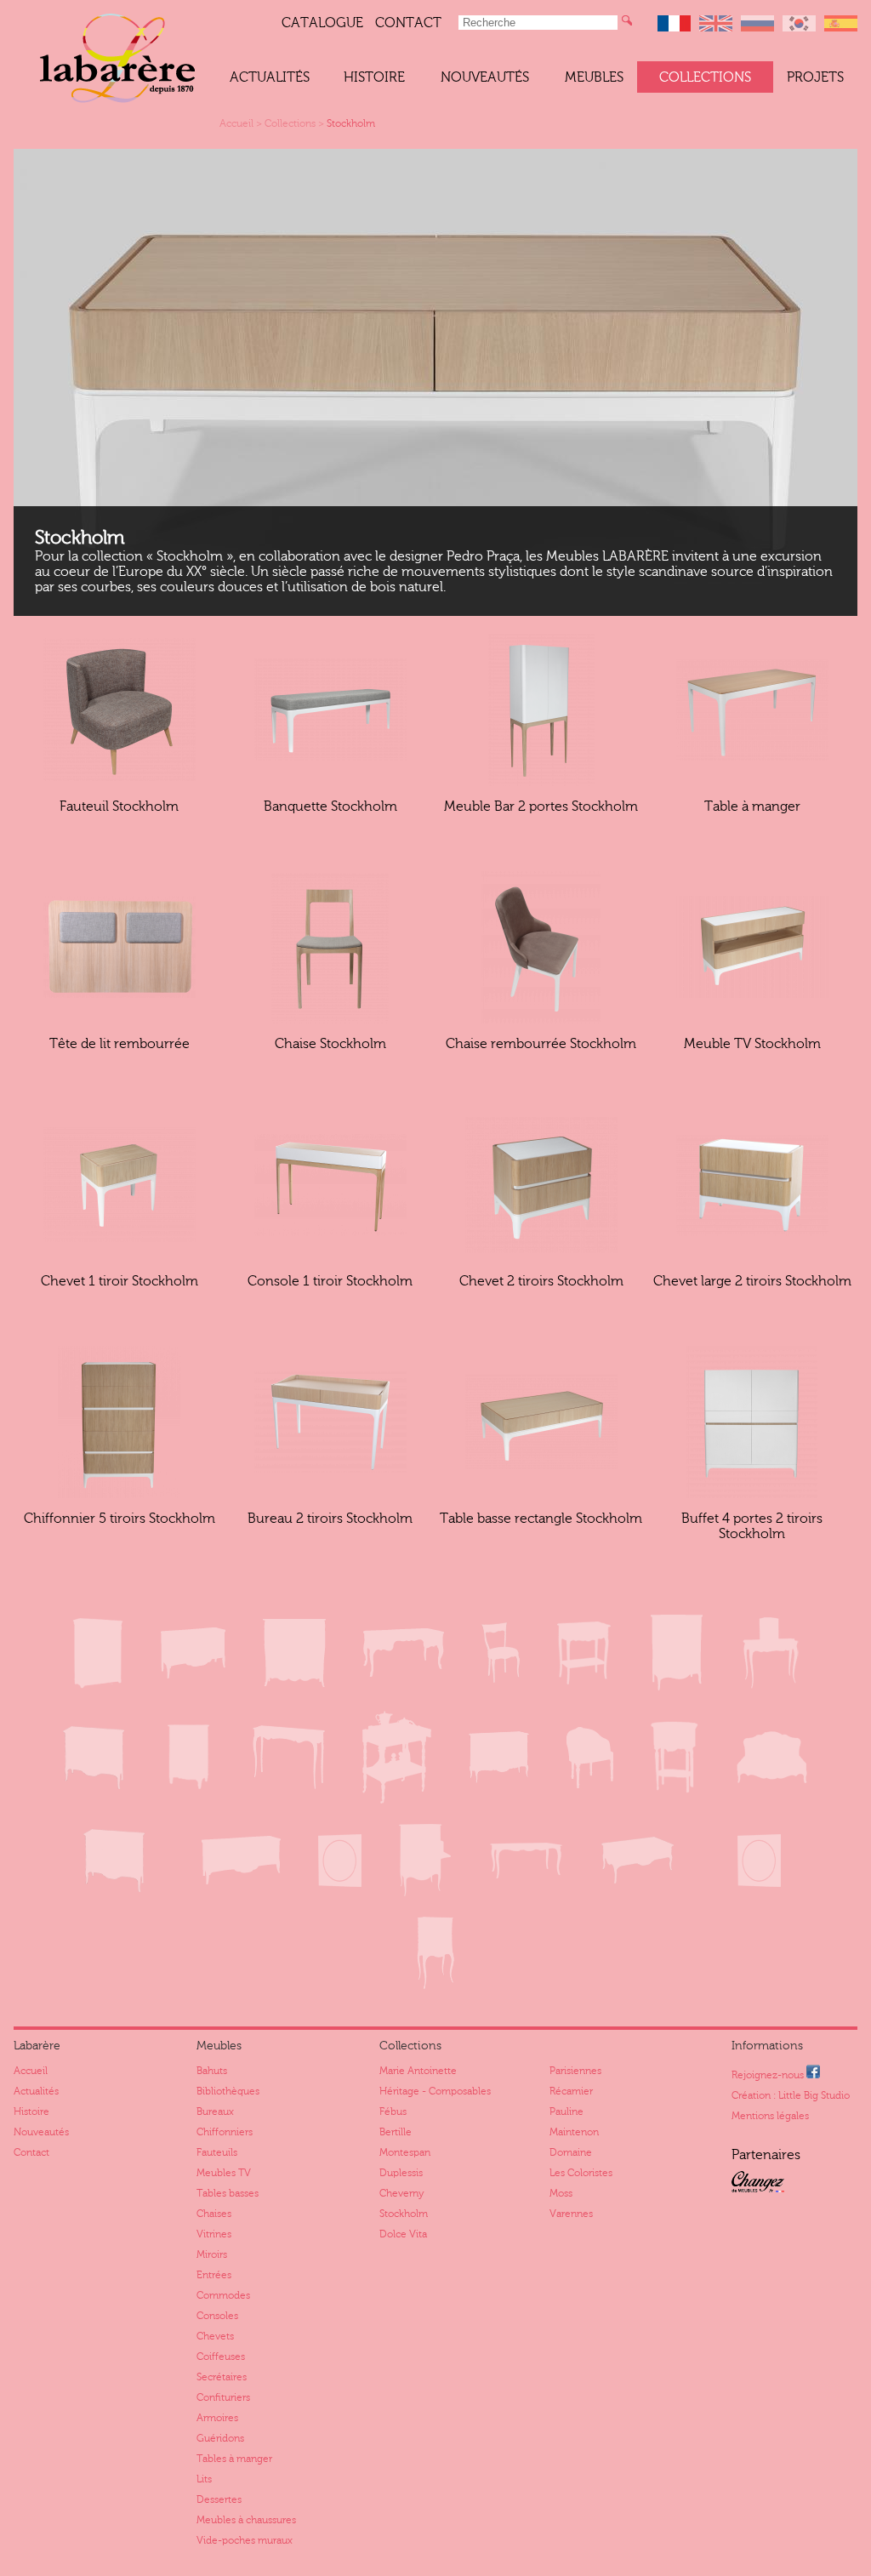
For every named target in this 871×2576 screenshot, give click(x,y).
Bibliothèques (228, 2091)
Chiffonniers (225, 2132)
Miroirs (212, 2254)
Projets (815, 77)
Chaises (214, 2214)
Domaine (571, 2152)
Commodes (223, 2295)
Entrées (214, 2275)
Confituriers (223, 2397)
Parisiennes (575, 2071)
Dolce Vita (403, 2234)
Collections (705, 77)
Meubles (594, 77)
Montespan (405, 2152)
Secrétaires (222, 2377)
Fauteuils (217, 2152)
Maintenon (574, 2132)
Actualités (270, 77)
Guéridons (220, 2438)
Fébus (393, 2112)
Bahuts (212, 2071)
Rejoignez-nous (769, 2075)
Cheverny (401, 2193)
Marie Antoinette (418, 2071)
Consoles (217, 2316)
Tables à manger (234, 2459)
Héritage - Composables (435, 2091)
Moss (561, 2193)
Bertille (396, 2132)
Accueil (236, 123)
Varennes (571, 2214)
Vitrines (214, 2234)
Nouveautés (485, 77)
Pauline (566, 2112)
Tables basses (228, 2193)
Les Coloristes (581, 2173)
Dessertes (219, 2499)
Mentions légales (770, 2116)
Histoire (374, 77)
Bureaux (215, 2112)
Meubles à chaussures (246, 2520)
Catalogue (322, 23)
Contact (408, 23)
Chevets (215, 2336)
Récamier (571, 2091)
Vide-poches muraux (245, 2540)
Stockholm (351, 123)
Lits (204, 2479)
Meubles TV (224, 2173)
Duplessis (401, 2173)
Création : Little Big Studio (791, 2095)
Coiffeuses (221, 2357)
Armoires (217, 2418)
